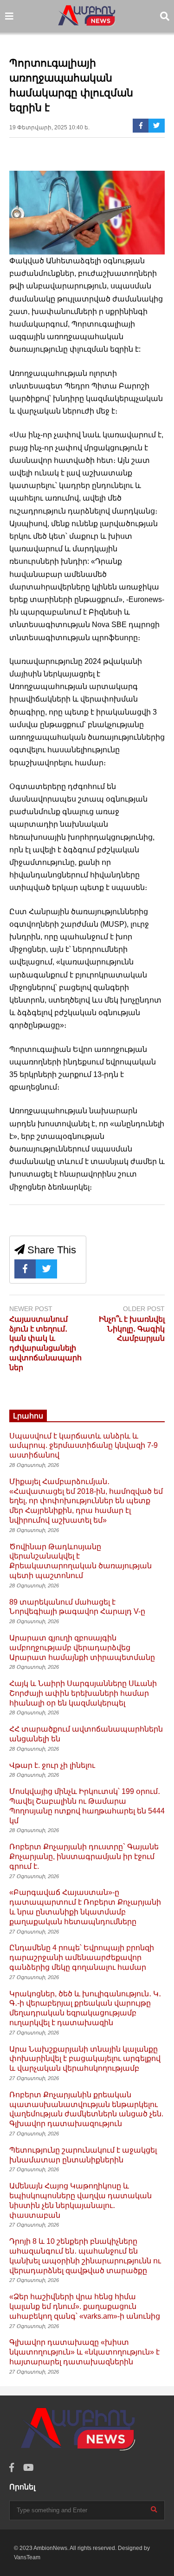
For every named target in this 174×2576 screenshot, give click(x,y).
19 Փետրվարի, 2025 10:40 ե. (49, 127)
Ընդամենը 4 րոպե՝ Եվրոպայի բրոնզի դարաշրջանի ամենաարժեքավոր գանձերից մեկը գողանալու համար (82, 1957)
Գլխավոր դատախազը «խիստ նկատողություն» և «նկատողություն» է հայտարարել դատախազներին (84, 2352)
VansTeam (27, 2557)
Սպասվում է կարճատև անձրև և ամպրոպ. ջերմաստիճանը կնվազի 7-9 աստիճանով (84, 1446)
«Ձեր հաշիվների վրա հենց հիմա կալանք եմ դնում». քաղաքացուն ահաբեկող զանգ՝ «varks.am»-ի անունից (85, 2306)
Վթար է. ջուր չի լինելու (52, 1765)
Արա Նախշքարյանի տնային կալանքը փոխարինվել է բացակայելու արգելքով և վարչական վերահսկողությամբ (85, 2059)
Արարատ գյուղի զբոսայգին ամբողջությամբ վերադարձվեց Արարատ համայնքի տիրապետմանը (82, 1648)
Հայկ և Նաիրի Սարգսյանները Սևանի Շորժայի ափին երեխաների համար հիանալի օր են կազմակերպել (83, 1693)
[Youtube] (29, 2468)
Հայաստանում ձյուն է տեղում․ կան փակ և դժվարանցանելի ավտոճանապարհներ (45, 1343)
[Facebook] (141, 126)
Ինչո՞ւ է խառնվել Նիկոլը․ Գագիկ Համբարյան (132, 1329)
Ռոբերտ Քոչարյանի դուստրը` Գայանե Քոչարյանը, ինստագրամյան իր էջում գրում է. (84, 1857)
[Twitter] (157, 126)
